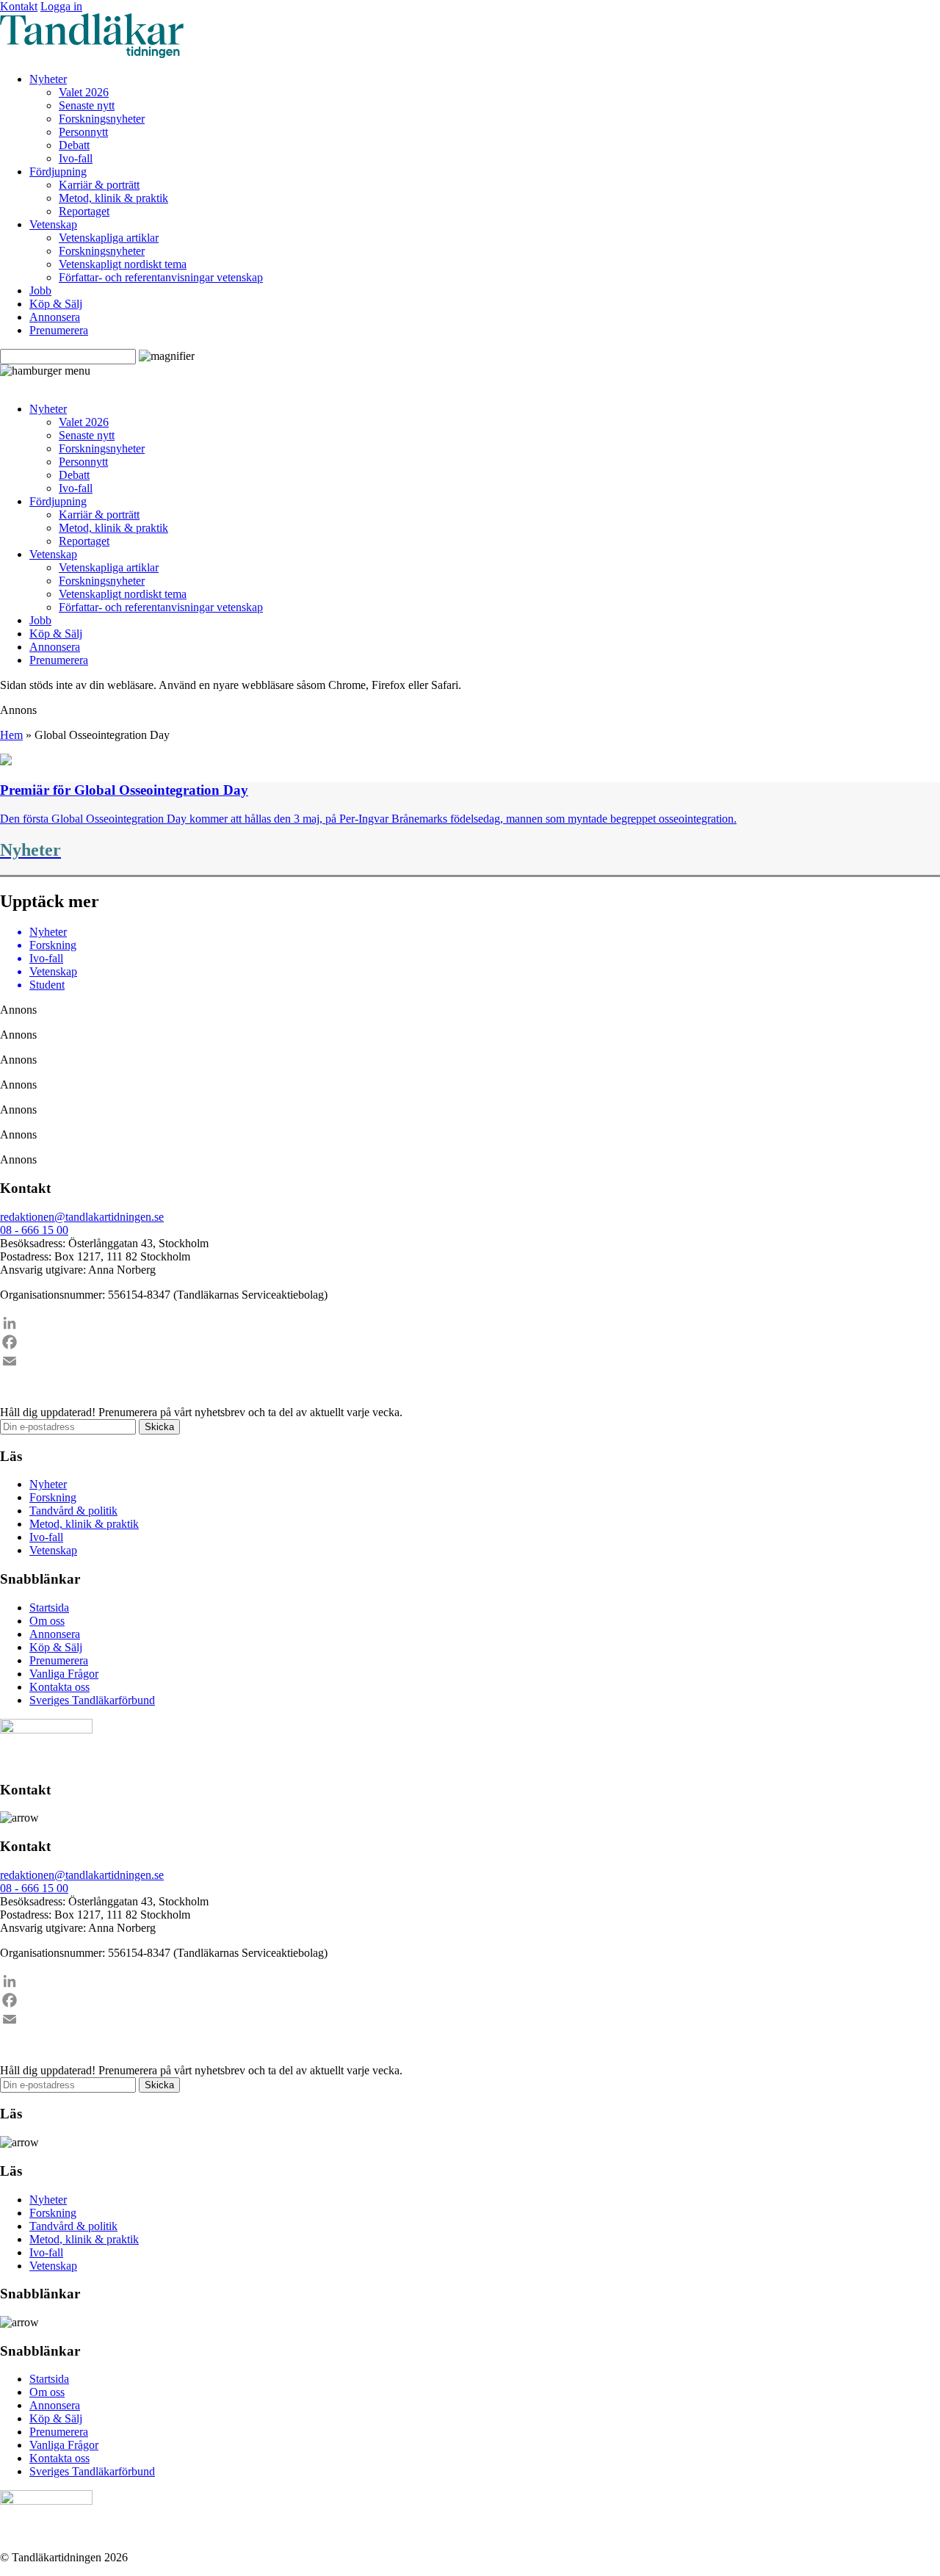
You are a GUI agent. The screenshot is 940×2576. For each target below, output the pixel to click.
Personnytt (83, 132)
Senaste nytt (87, 105)
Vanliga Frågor (64, 1674)
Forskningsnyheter (102, 119)
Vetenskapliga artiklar (109, 238)
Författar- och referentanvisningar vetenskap (161, 277)
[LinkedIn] (470, 1323)
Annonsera (55, 317)
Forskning (53, 1497)
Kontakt (19, 6)
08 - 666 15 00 (34, 1230)
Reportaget (84, 211)
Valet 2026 (84, 92)
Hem (11, 735)
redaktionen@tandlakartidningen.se (82, 1217)
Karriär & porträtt (99, 185)
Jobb (40, 291)
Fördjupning (58, 172)
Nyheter (48, 79)
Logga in (61, 6)
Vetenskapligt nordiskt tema (123, 264)
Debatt (74, 145)
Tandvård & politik (73, 1511)
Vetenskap (53, 224)
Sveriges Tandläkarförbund (92, 1700)
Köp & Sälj (56, 304)
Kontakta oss (59, 1687)
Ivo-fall (76, 158)
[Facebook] (470, 1342)
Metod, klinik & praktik (113, 198)
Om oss (47, 1621)
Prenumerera (59, 330)
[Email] (470, 1361)
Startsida (49, 1608)
